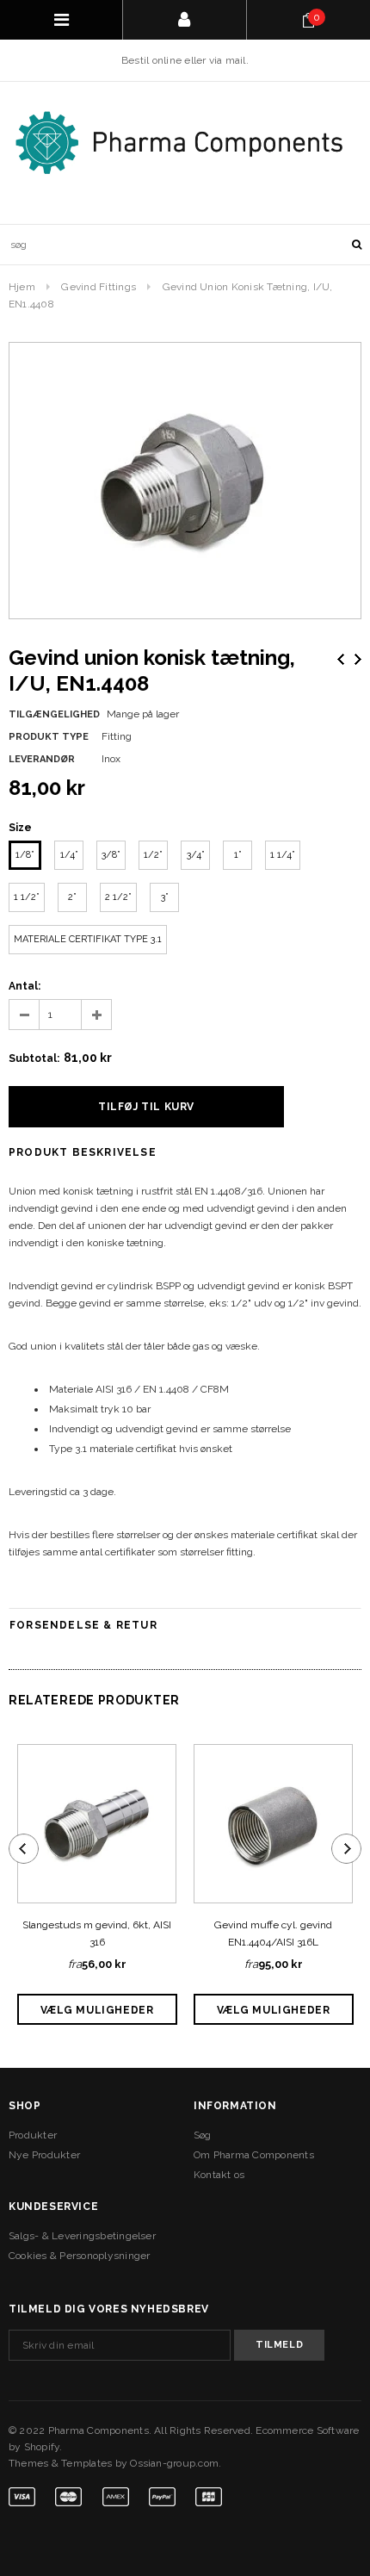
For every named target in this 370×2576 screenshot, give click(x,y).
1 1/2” (27, 897)
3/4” (196, 855)
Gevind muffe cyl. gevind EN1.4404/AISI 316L (273, 1934)
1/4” (69, 855)
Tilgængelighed (54, 714)
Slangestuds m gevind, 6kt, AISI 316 (97, 1934)
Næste (358, 659)
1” (238, 855)
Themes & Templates (60, 2463)
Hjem (22, 287)
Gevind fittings (99, 287)
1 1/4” (283, 855)
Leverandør (42, 759)
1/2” (153, 855)
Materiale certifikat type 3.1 (88, 939)
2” (72, 897)
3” (165, 897)
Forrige (341, 659)
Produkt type (49, 737)
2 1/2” (118, 897)
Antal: (25, 986)
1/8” (25, 855)
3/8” (111, 855)
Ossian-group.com (174, 2463)
